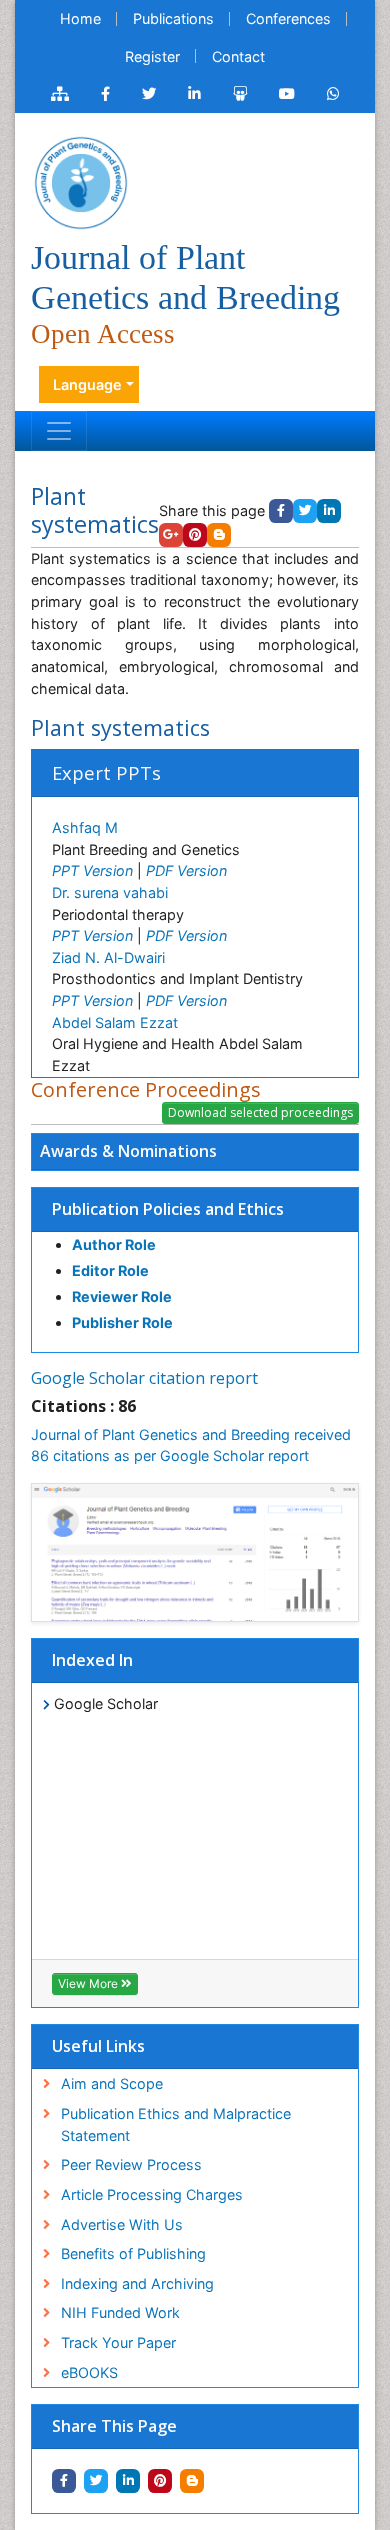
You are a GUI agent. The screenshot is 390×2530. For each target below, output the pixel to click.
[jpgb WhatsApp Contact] (333, 94)
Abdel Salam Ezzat (115, 1022)
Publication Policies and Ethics (168, 1209)
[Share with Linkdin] (128, 2481)
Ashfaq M (85, 827)
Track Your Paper (118, 2342)
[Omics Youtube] (287, 94)
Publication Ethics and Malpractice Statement (176, 2124)
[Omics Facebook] (105, 94)
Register (152, 56)
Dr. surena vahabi (110, 892)
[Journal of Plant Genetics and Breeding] (81, 181)
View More (89, 1983)
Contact (238, 56)
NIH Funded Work (120, 2312)
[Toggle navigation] (59, 431)
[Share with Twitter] (96, 2481)
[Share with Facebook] (64, 2481)
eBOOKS (89, 2372)
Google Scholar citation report (144, 1378)
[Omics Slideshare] (240, 94)
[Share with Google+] (171, 535)
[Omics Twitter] (149, 94)
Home (80, 18)
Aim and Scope (112, 2083)
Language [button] (87, 384)
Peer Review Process (131, 2164)
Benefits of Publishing (133, 2253)
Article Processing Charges (152, 2194)
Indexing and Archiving (137, 2283)
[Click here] (60, 94)
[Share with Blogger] (192, 2481)
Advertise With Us (122, 2224)
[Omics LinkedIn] (194, 94)
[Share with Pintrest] (160, 2481)
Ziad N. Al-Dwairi (108, 957)
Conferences (288, 18)
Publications (173, 18)
